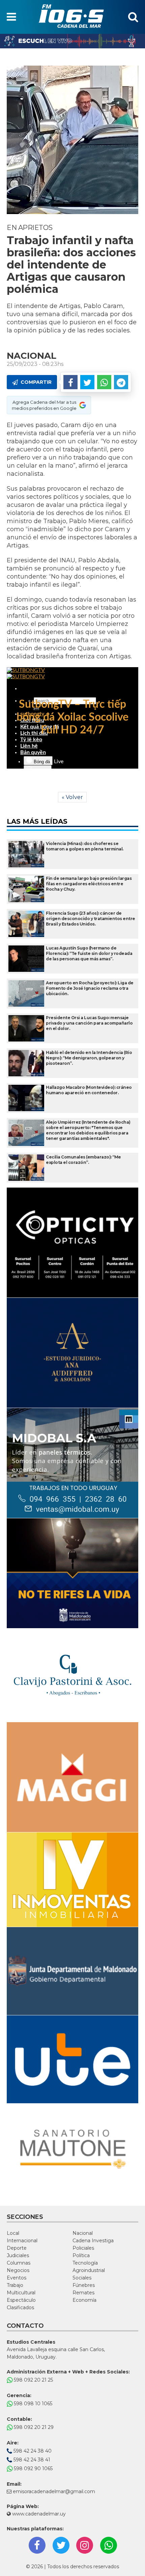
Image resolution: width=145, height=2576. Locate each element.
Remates (83, 2293)
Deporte (17, 2248)
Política (81, 2255)
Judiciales (18, 2255)
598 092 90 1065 (33, 2468)
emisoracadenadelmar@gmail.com (54, 2491)
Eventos (17, 2278)
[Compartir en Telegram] (121, 382)
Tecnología (85, 2263)
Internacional (22, 2241)
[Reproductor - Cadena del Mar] (72, 41)
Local (13, 2233)
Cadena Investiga (93, 2241)
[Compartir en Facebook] (70, 382)
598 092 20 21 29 (33, 2427)
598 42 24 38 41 (31, 2460)
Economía (84, 2300)
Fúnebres (84, 2285)
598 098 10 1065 (32, 2404)
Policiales (83, 2248)
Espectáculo (21, 2300)
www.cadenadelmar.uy (38, 2514)
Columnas (19, 2263)
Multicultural (21, 2293)
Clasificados (20, 2308)
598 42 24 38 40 (32, 2451)
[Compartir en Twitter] (87, 382)
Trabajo (15, 2285)
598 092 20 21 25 (33, 2380)
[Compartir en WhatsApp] (104, 382)
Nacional (83, 2233)
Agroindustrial (89, 2270)
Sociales (82, 2278)
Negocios (18, 2270)
